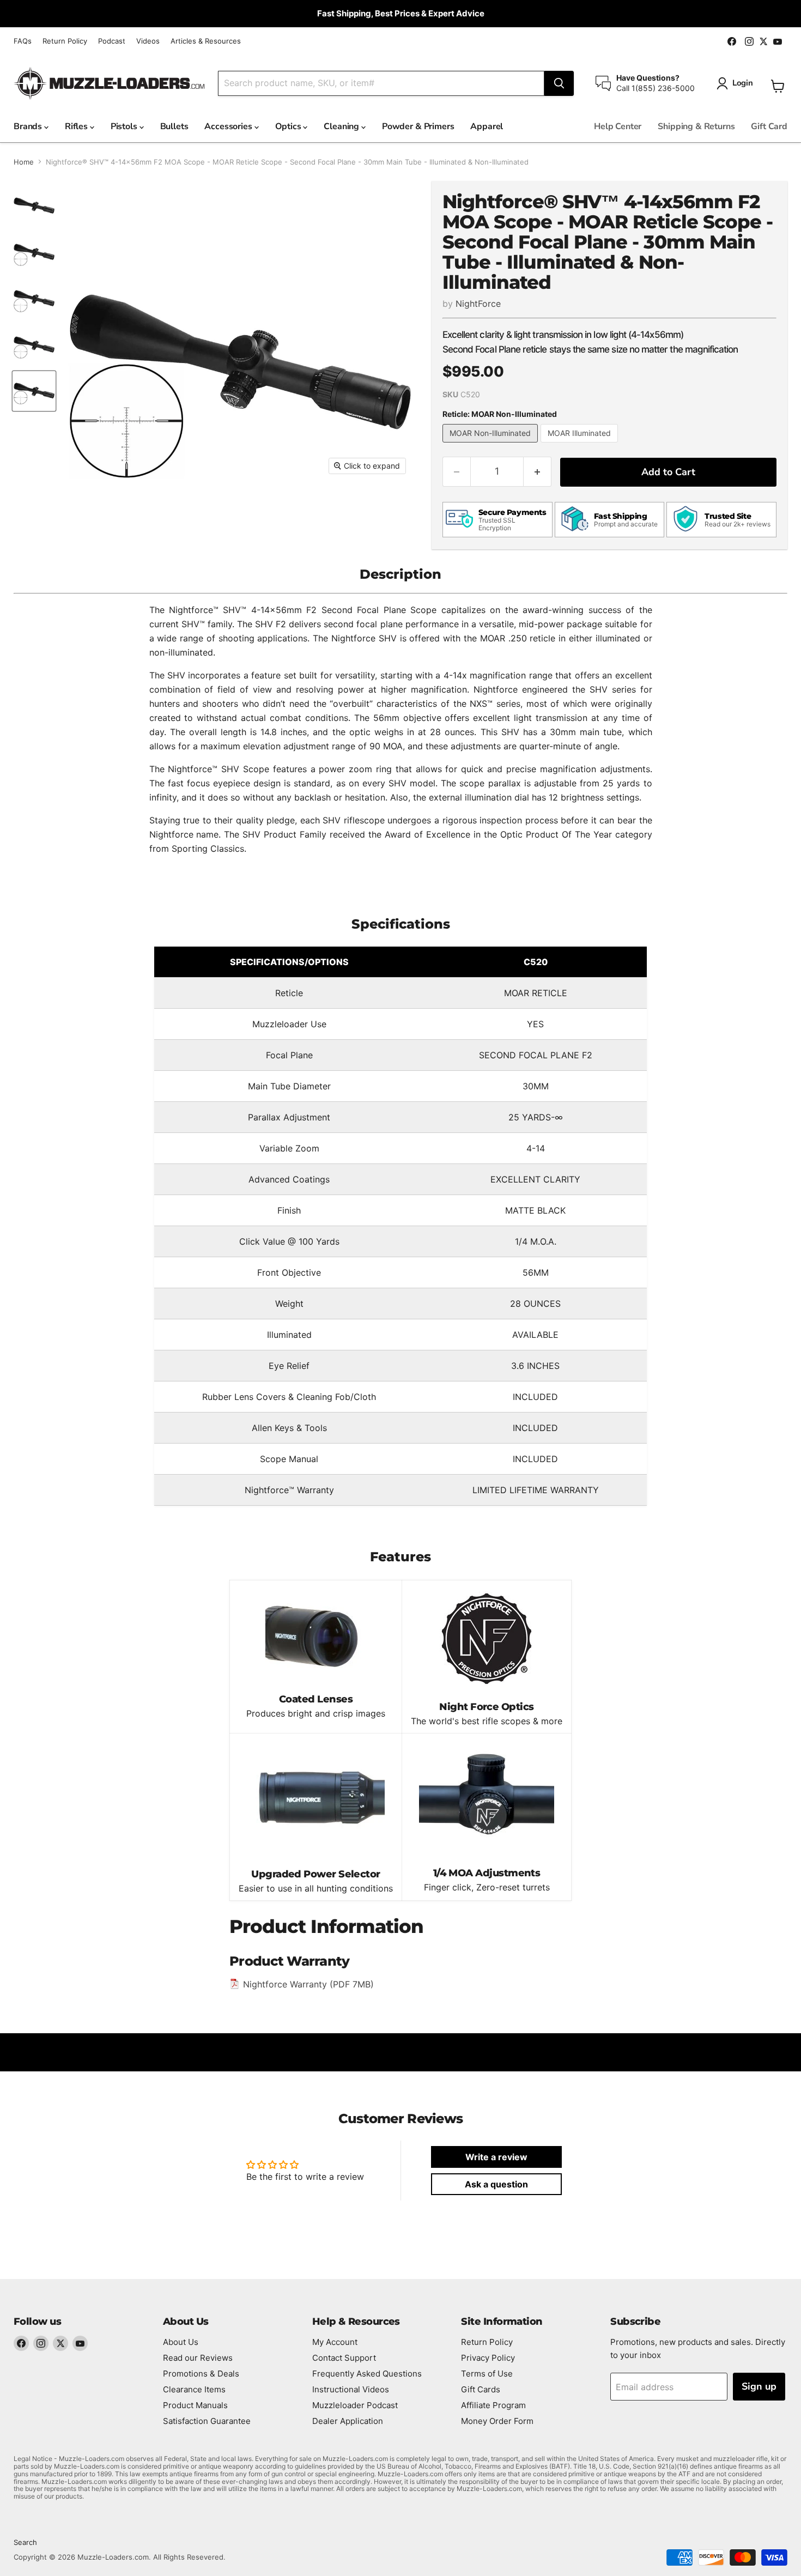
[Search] (559, 83)
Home (24, 162)
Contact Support (344, 2358)
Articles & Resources (206, 41)
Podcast (112, 41)
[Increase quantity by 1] (538, 472)
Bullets (174, 126)
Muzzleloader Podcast (355, 2405)
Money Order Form (497, 2421)
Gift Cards (481, 2389)
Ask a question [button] (496, 2184)
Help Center (618, 126)
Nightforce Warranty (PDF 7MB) (308, 1984)
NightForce (478, 304)
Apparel (487, 126)
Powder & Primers (418, 126)
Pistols (125, 126)
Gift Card (769, 126)
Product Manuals (195, 2405)
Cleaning (342, 126)
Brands (29, 126)
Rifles (77, 126)
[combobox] (381, 83)
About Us (181, 2342)
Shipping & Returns (696, 126)
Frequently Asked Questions (367, 2374)
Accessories (229, 126)
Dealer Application (348, 2421)
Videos (148, 41)
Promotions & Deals (201, 2374)
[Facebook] (21, 2343)
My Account (335, 2342)
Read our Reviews (198, 2358)
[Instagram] (41, 2343)
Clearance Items (194, 2389)
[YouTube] (80, 2343)
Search (25, 2542)
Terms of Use (487, 2374)
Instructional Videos (351, 2389)
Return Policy (65, 41)
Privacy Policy (488, 2358)
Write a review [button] (496, 2157)
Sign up (759, 2386)
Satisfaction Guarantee (207, 2421)
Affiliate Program (493, 2405)
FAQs (23, 41)
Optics (289, 126)
